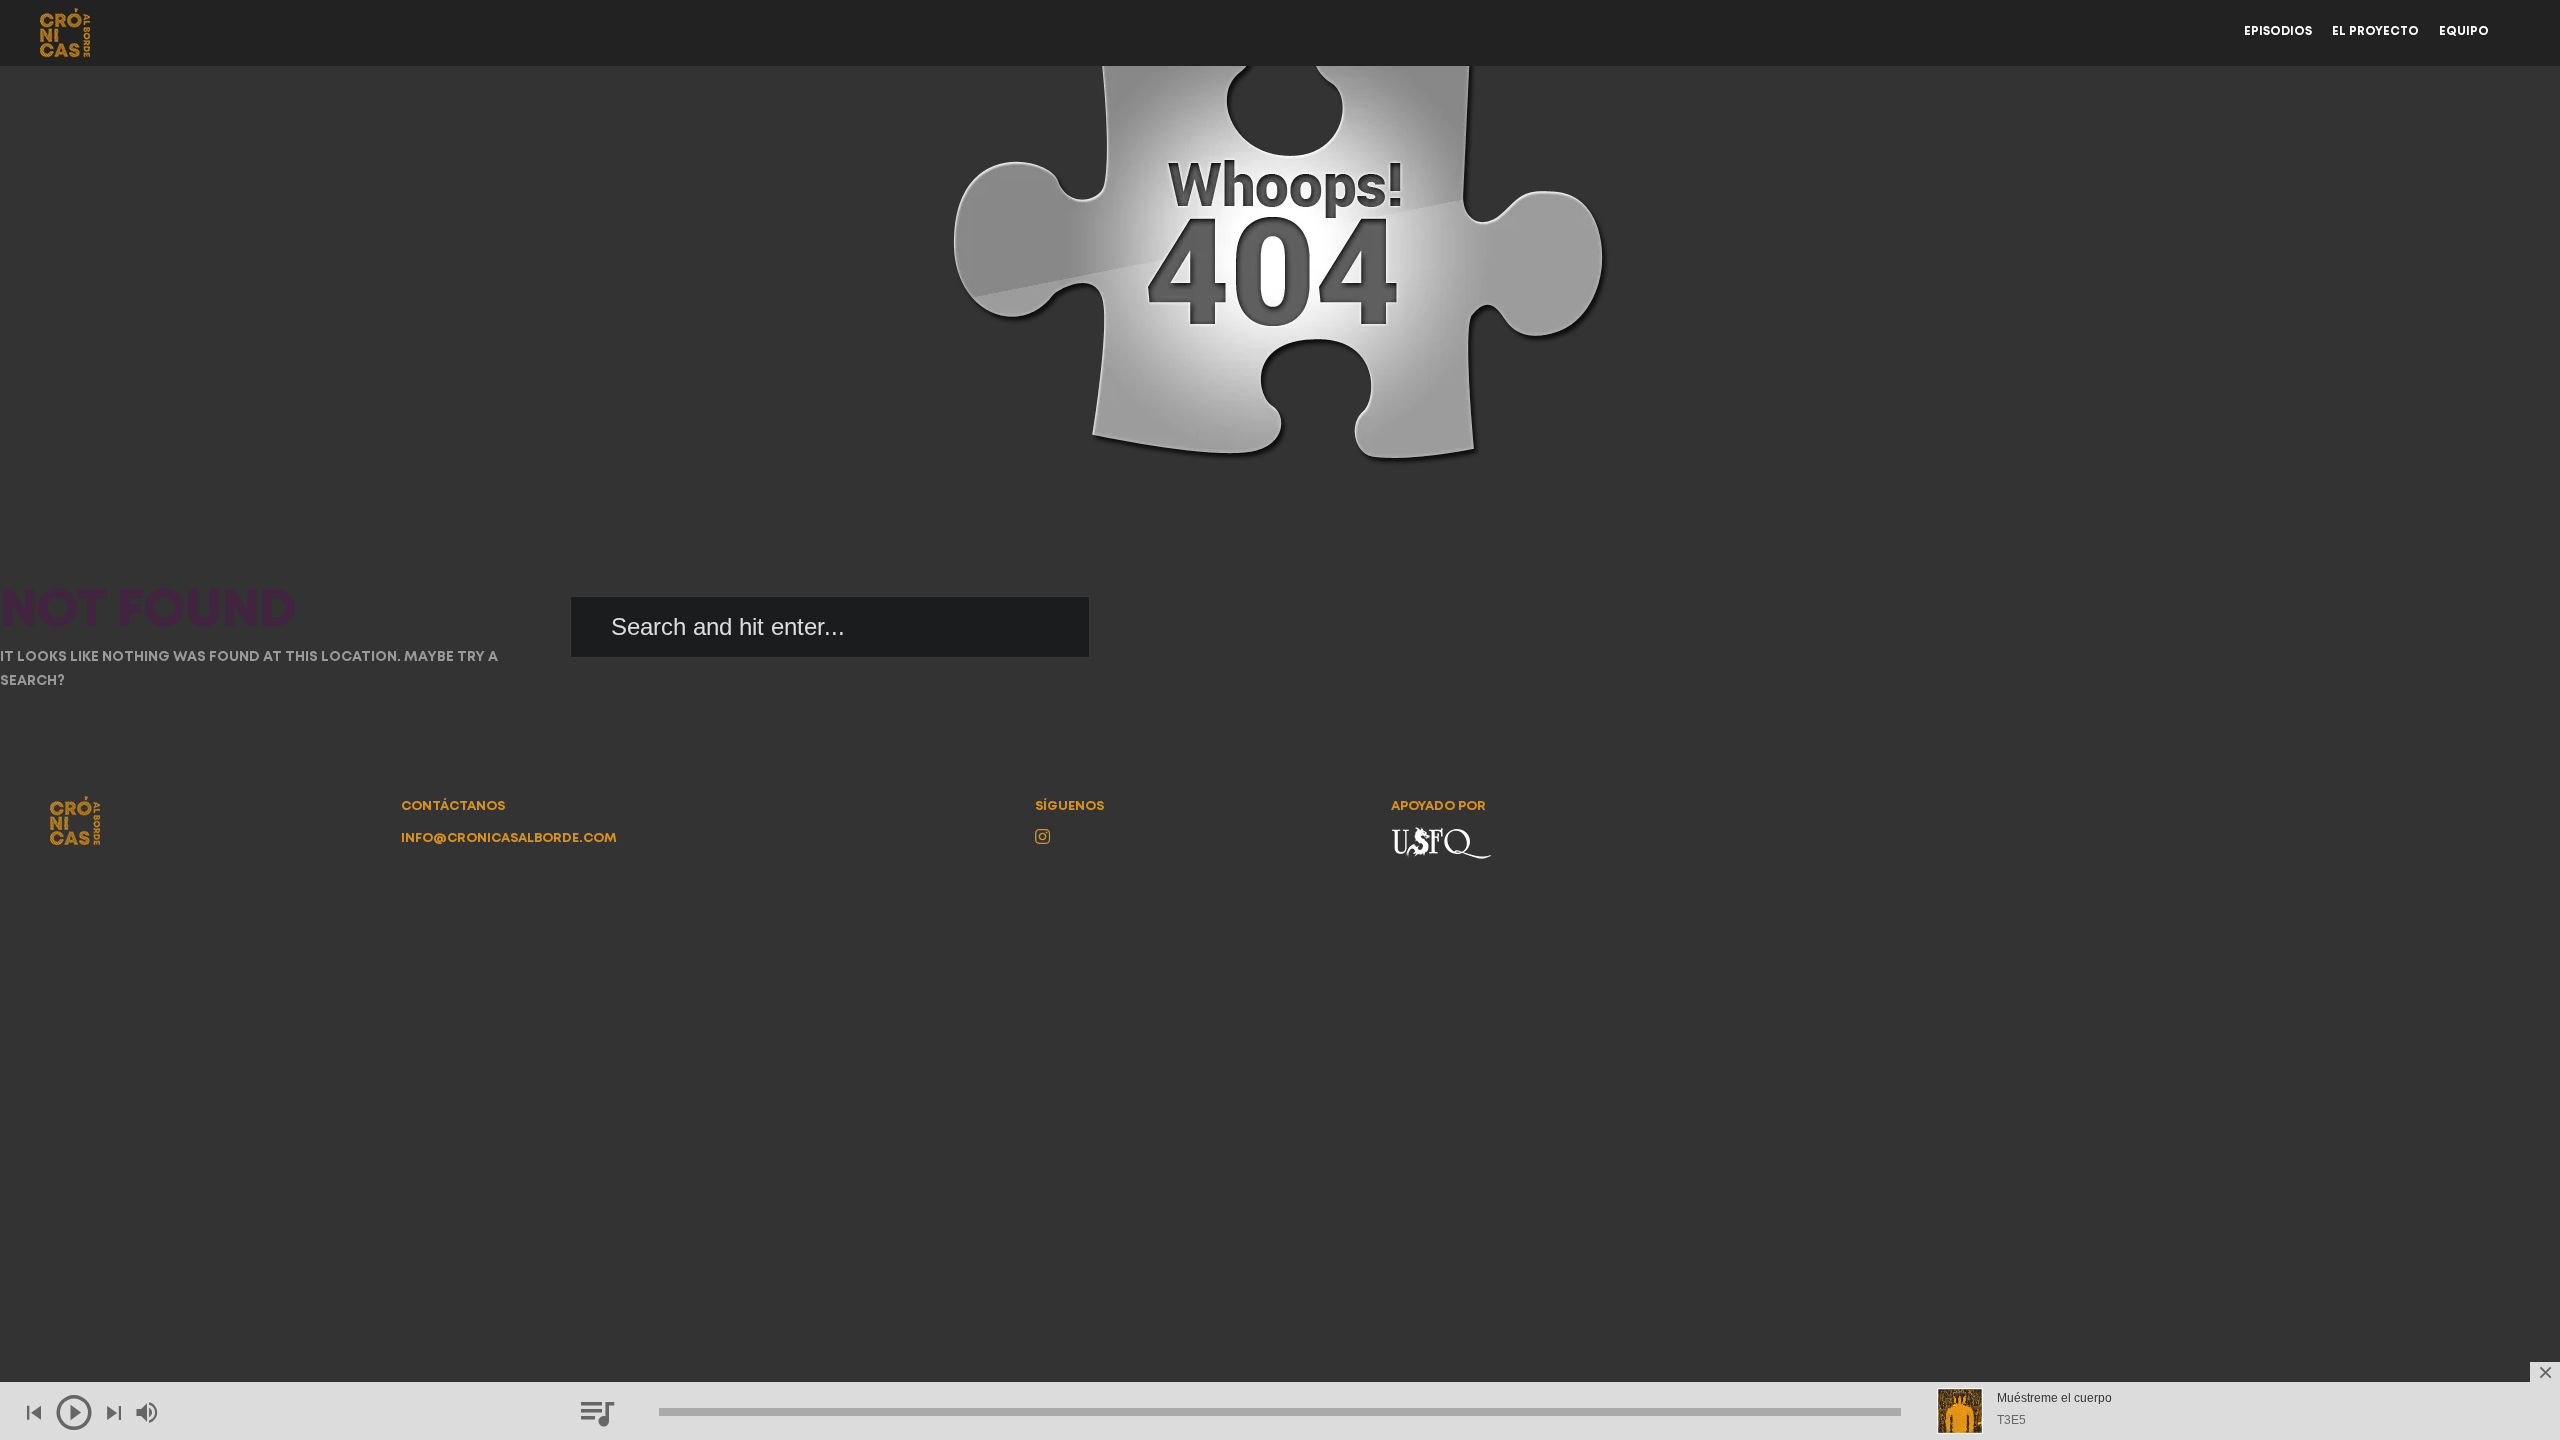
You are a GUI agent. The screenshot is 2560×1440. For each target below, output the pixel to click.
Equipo (2464, 32)
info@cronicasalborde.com (509, 838)
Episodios (2278, 32)
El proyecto (2375, 32)
